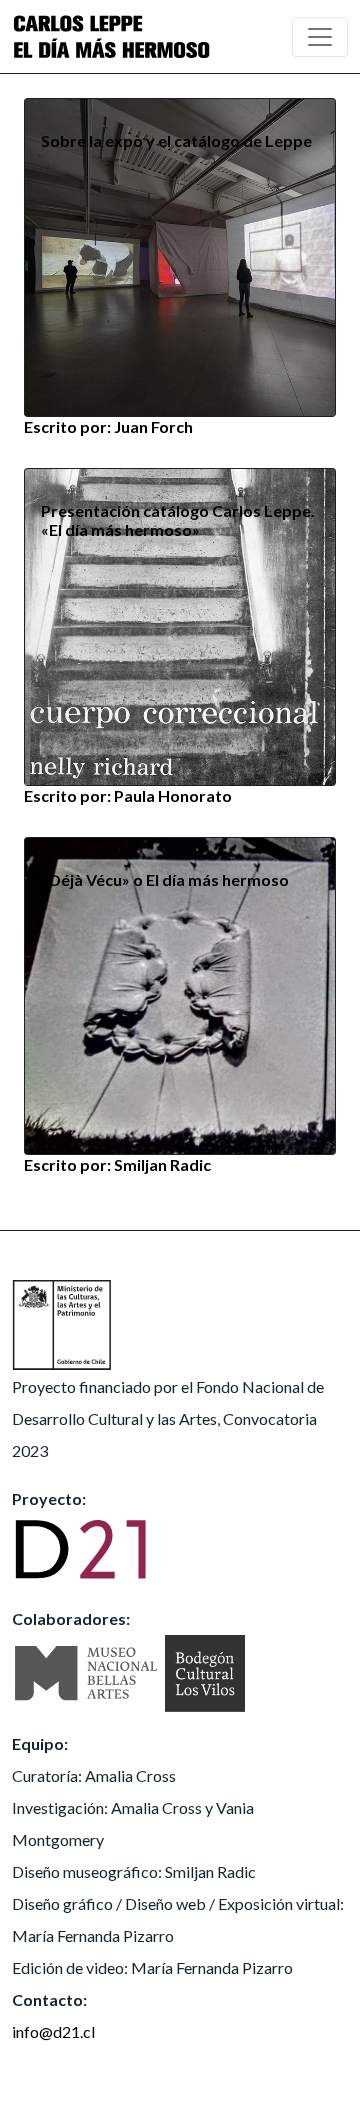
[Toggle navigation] (320, 37)
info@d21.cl (53, 2031)
